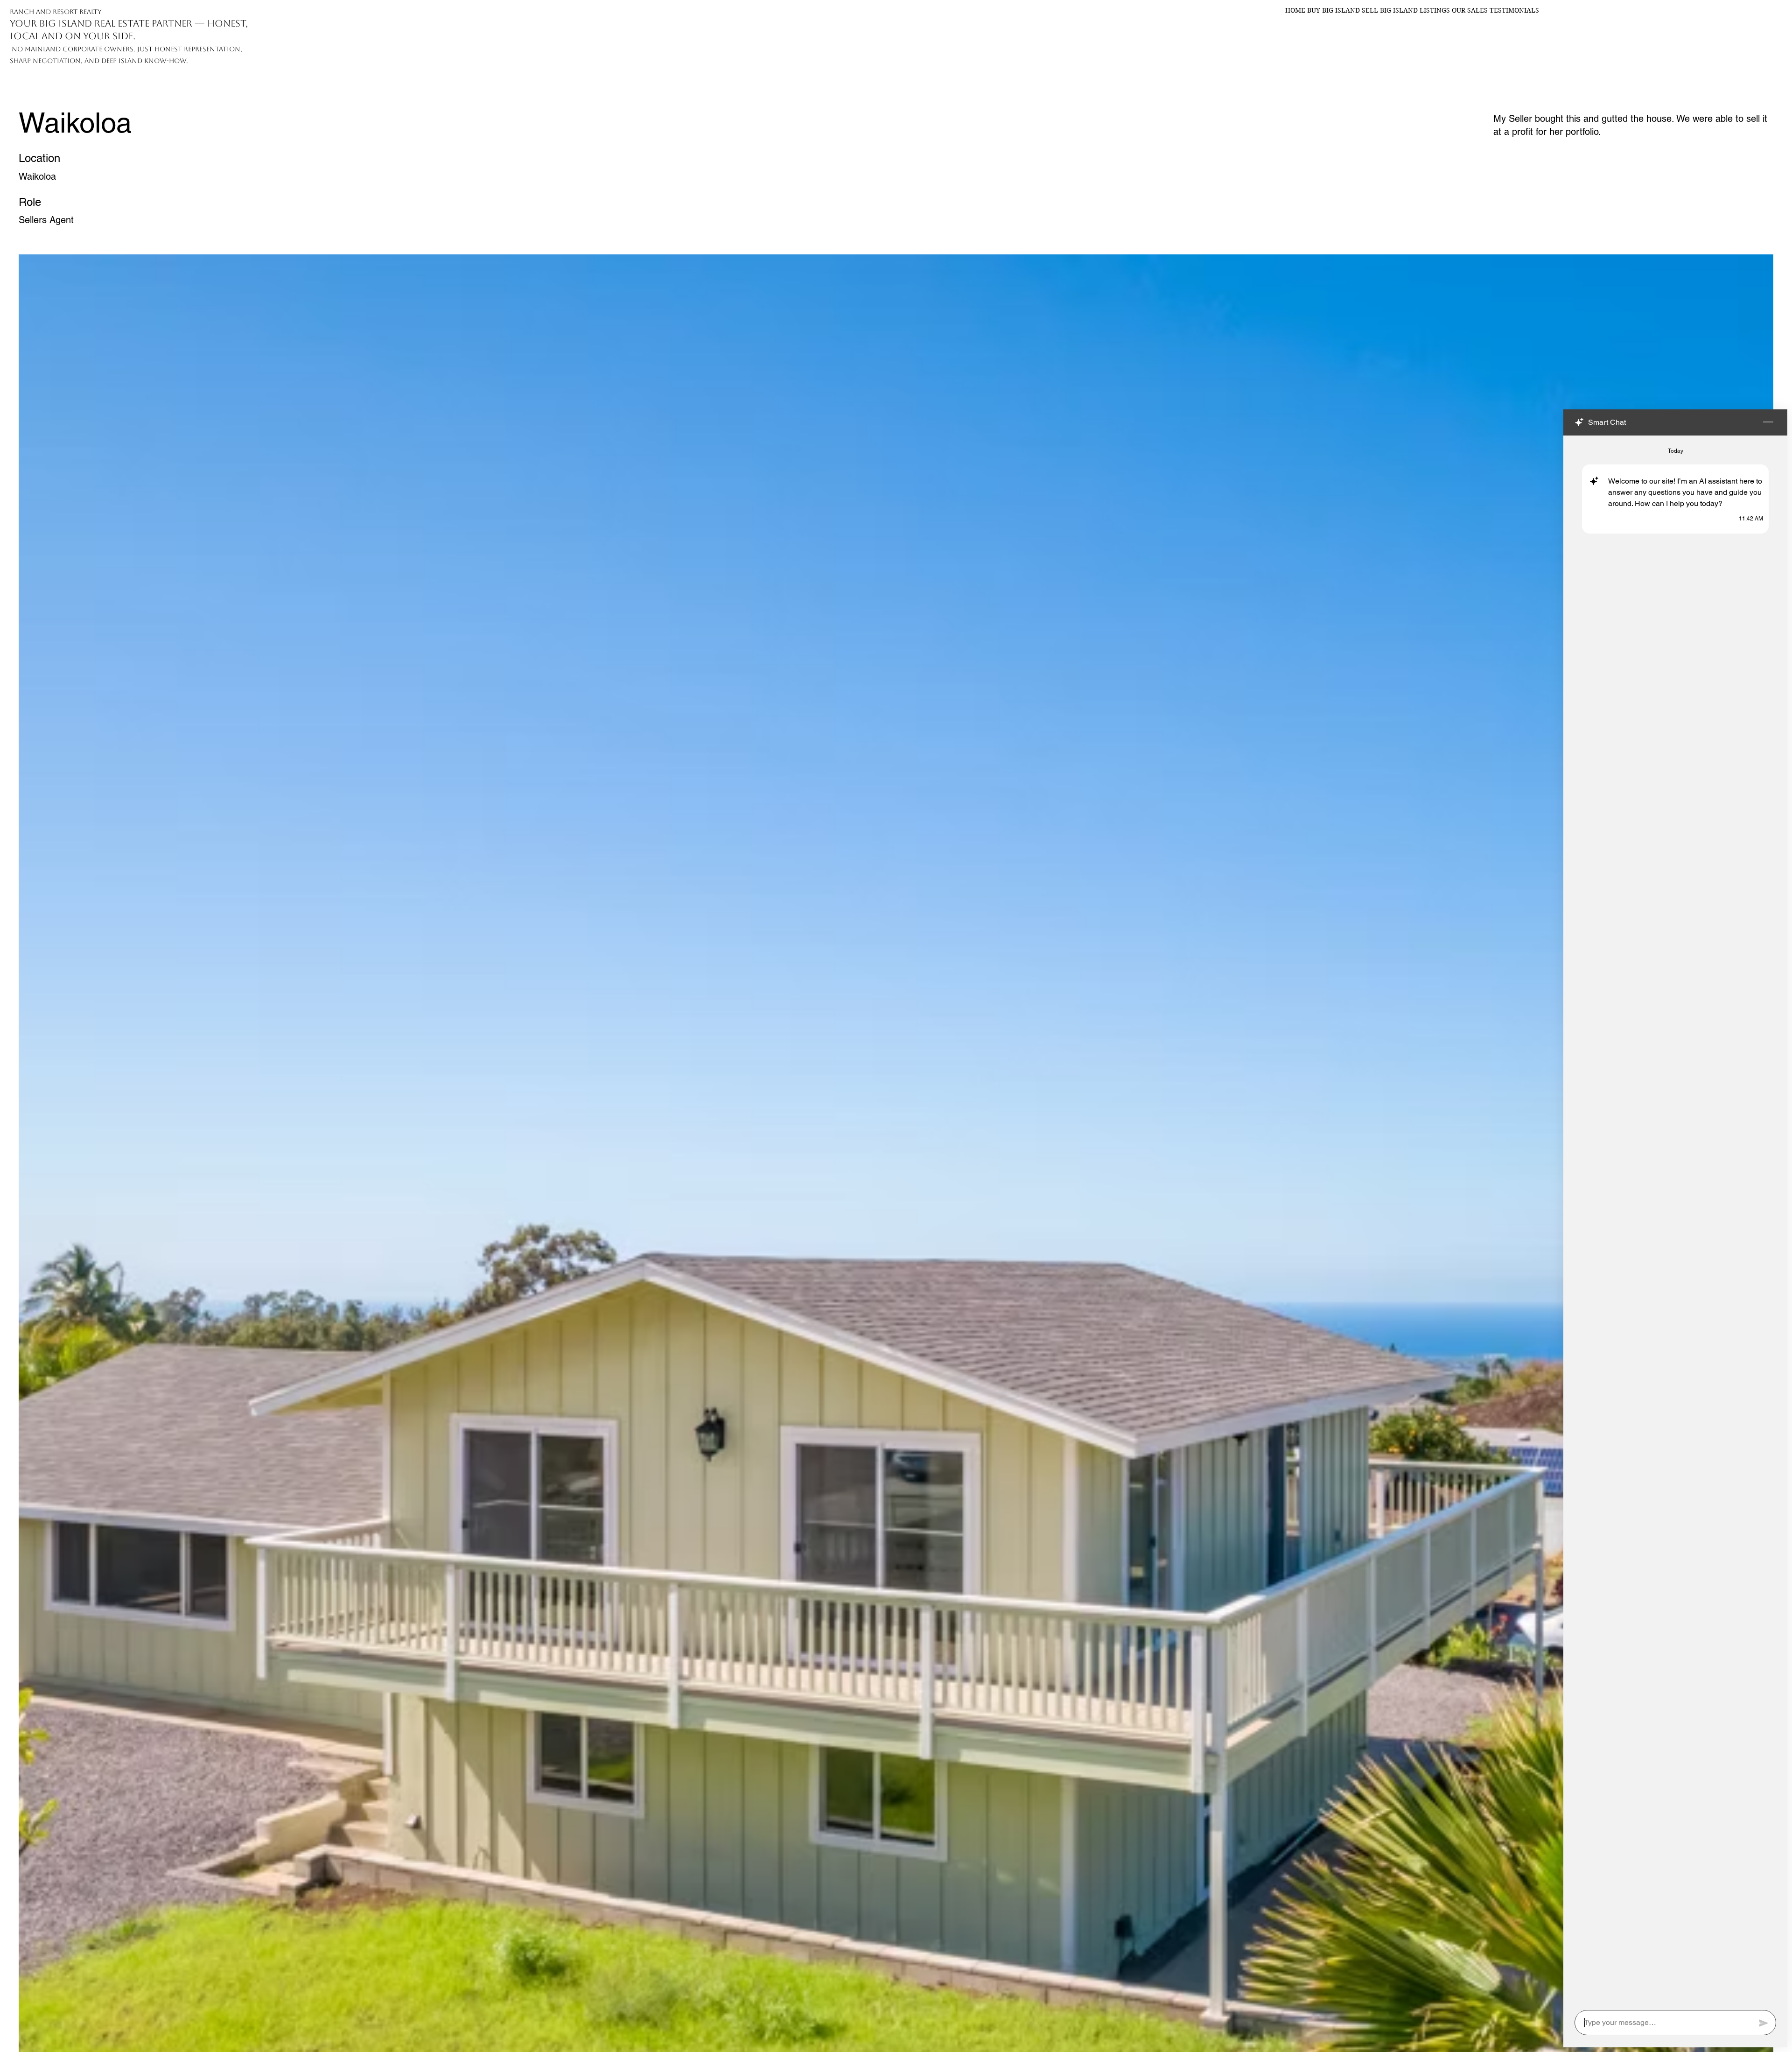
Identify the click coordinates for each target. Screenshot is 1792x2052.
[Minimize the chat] (1768, 422)
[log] (1675, 1220)
